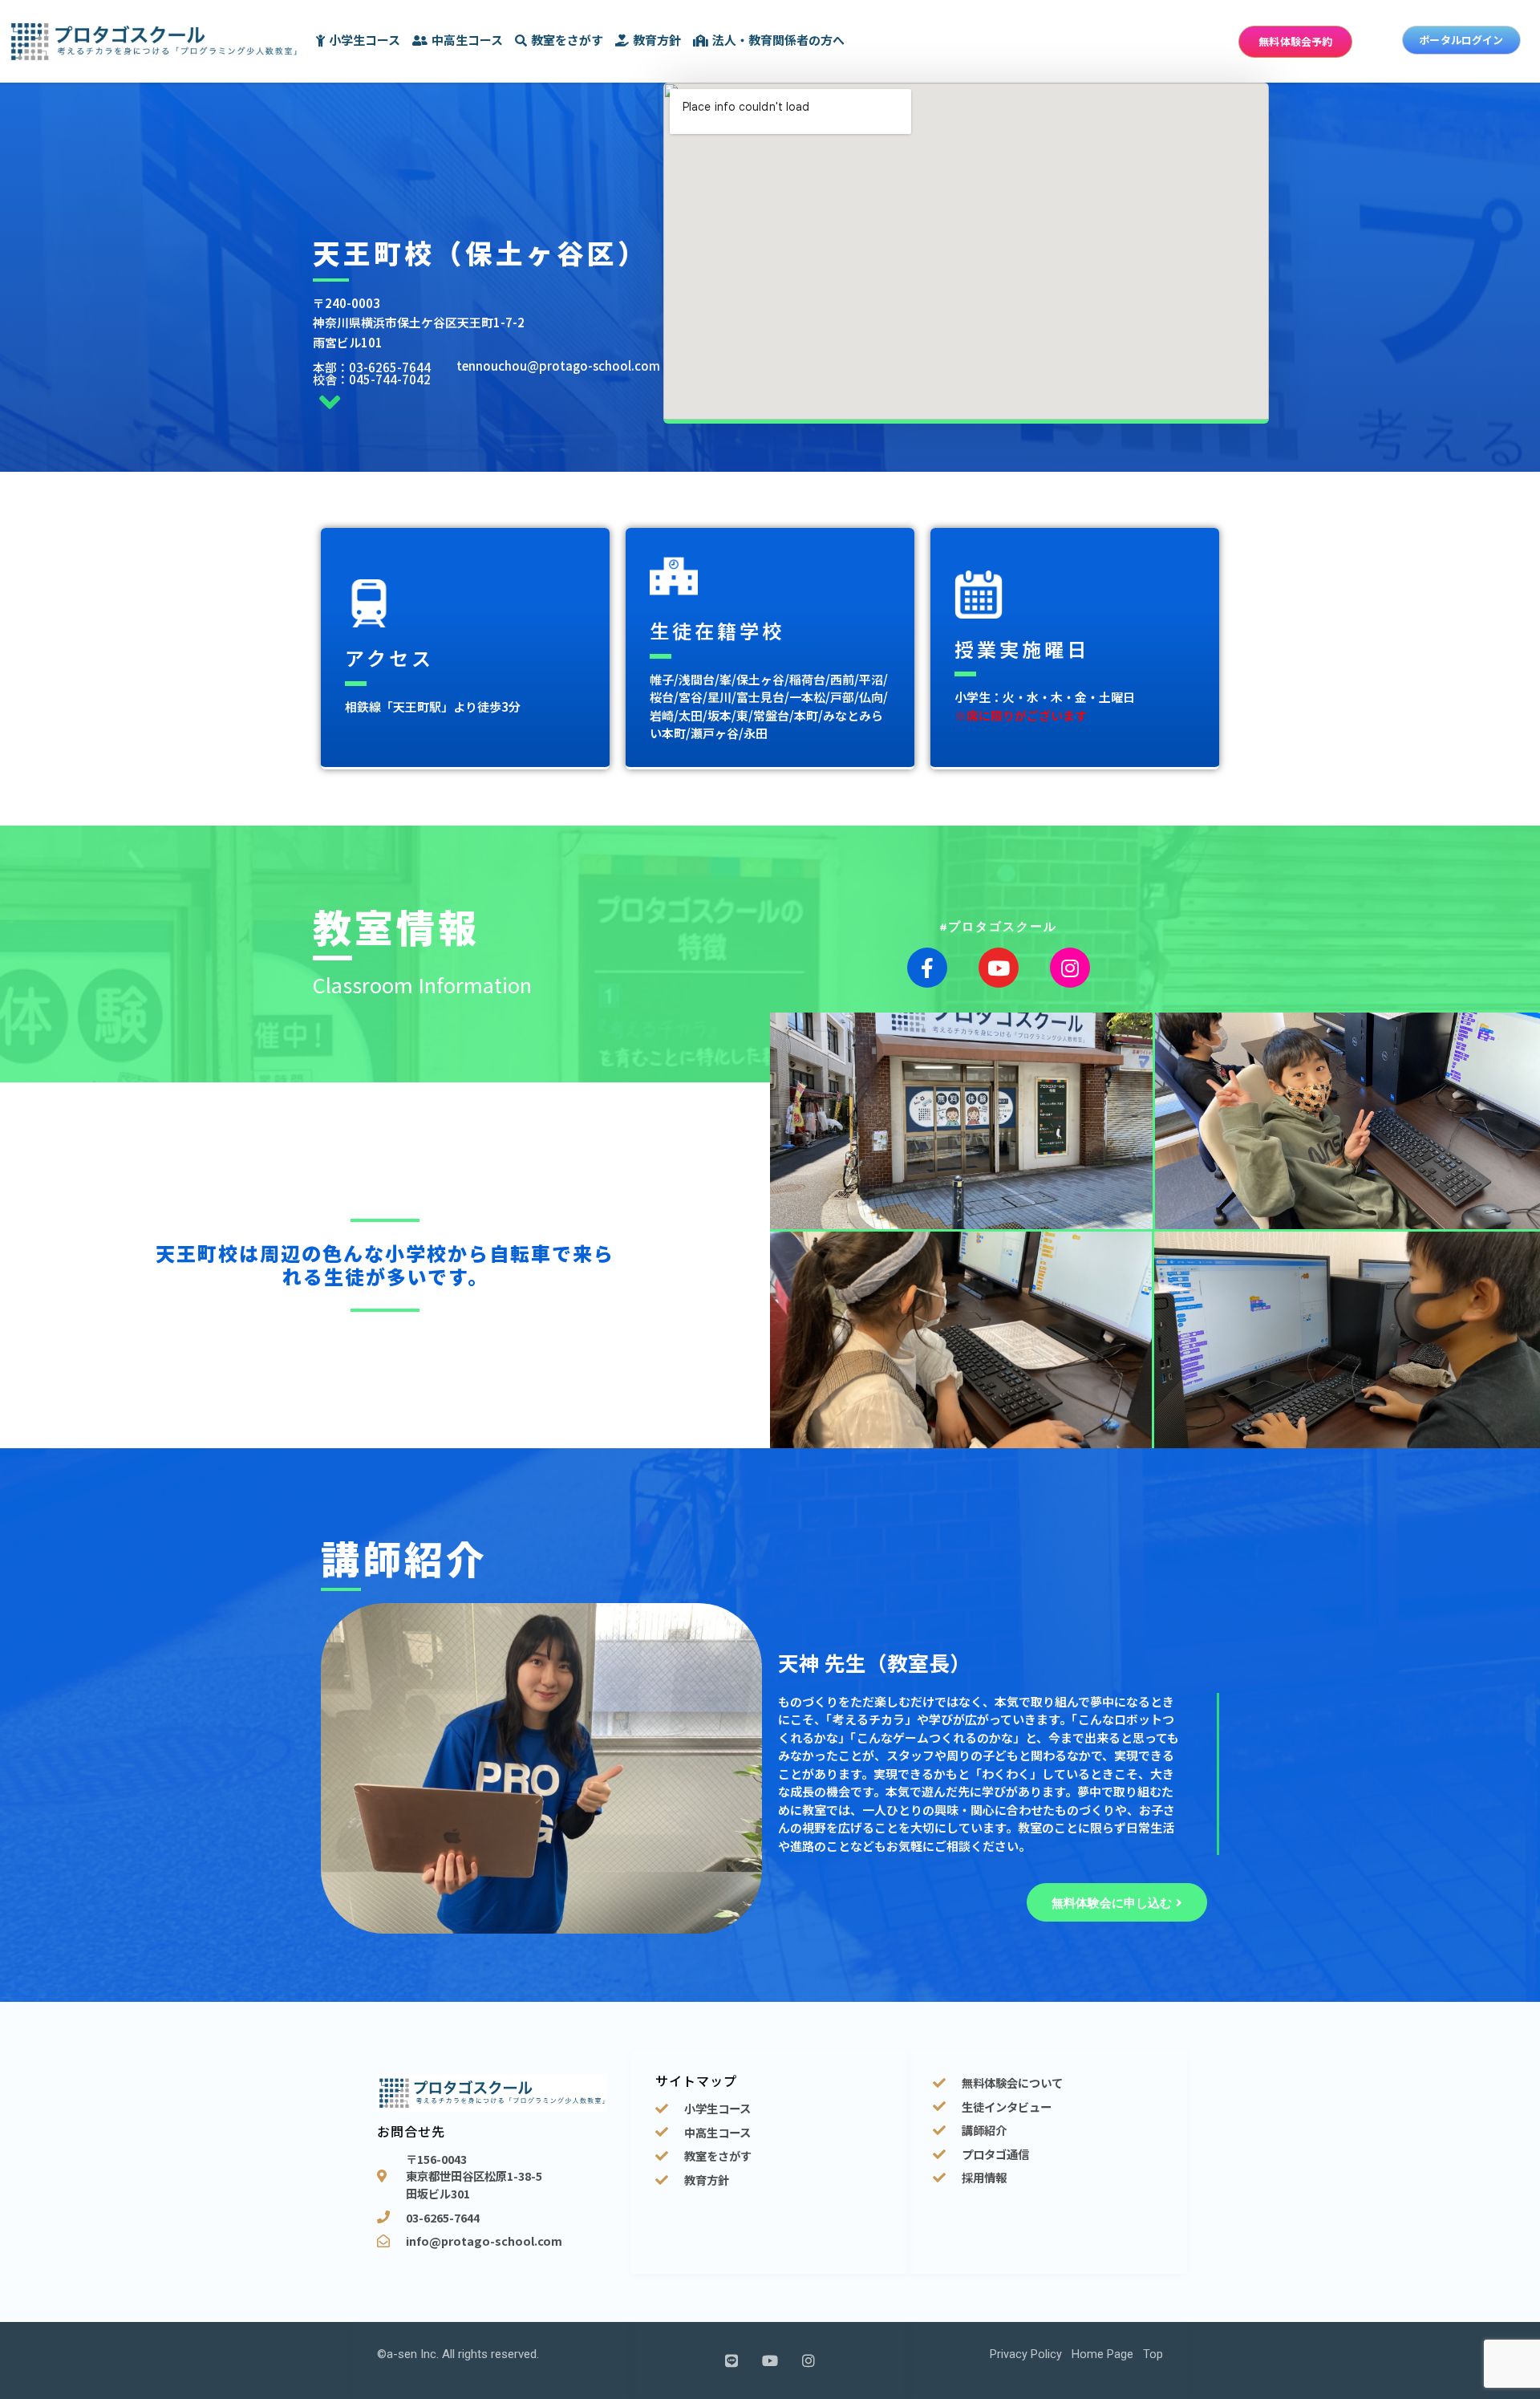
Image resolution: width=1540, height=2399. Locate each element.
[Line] (731, 2360)
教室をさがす (567, 40)
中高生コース (467, 40)
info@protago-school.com (484, 2241)
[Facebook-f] (927, 968)
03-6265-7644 (390, 367)
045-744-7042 (390, 379)
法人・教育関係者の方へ (778, 40)
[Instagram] (1070, 968)
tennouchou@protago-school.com (558, 365)
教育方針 (657, 40)
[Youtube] (999, 968)
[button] (1295, 42)
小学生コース (365, 40)
